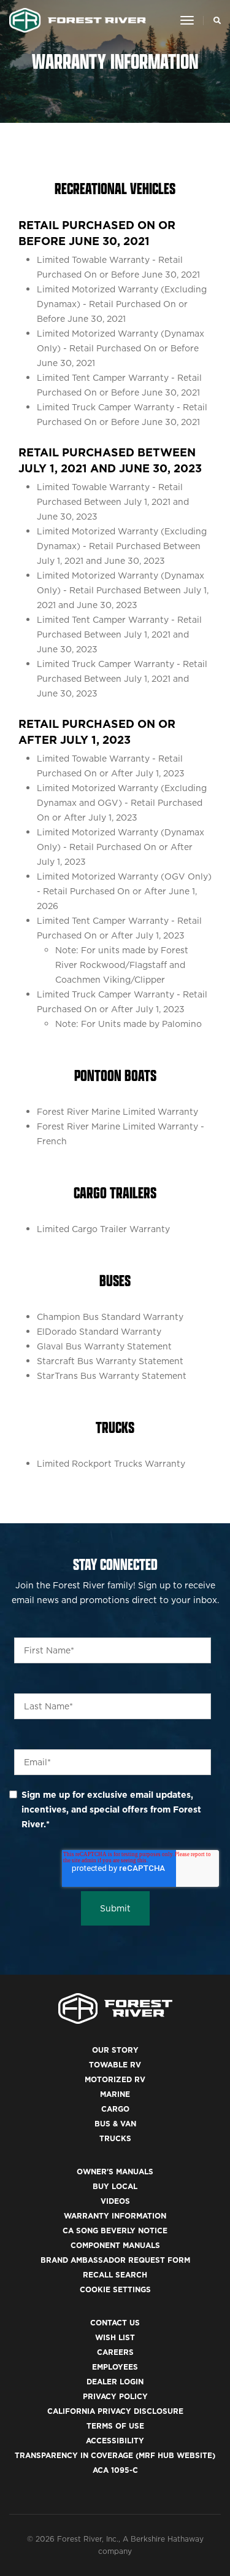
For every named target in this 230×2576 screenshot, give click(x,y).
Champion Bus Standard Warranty (110, 1317)
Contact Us (115, 2323)
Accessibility (115, 2441)
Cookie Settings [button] (115, 2289)
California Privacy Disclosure (115, 2411)
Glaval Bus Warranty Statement (104, 1346)
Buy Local (115, 2186)
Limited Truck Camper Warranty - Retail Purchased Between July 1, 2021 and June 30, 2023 (122, 679)
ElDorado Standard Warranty (99, 1332)
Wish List (115, 2337)
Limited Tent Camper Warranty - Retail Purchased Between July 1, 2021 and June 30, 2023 (119, 634)
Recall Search (115, 2275)
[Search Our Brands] (214, 20)
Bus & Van (115, 2124)
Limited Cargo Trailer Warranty (103, 1229)
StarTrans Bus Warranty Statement (112, 1376)
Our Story (115, 2050)
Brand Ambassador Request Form (115, 2260)
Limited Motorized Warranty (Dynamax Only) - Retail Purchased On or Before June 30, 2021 (121, 348)
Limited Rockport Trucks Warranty (111, 1464)
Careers (115, 2352)
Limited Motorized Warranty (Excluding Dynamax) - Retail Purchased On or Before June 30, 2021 (122, 304)
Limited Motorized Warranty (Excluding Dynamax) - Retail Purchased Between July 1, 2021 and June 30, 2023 (122, 546)
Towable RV (115, 2065)
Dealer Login (115, 2382)
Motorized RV (115, 2079)
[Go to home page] (78, 20)
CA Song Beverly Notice (115, 2231)
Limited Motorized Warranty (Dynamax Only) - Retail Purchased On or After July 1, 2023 (121, 847)
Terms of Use (115, 2426)
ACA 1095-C (115, 2470)
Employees (115, 2367)
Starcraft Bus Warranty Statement (110, 1361)
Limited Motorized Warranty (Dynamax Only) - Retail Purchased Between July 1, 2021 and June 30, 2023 (123, 590)
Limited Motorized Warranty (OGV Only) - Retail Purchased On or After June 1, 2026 (124, 891)
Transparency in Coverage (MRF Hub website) (115, 2455)
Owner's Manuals (115, 2172)
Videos (115, 2201)
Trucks (115, 2138)
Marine (115, 2094)
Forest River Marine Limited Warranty (117, 1112)
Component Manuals (115, 2245)
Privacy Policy (115, 2396)
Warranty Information (115, 2216)
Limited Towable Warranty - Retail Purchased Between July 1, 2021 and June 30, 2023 (113, 502)
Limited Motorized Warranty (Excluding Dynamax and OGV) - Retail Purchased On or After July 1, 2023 (122, 803)
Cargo (115, 2109)
